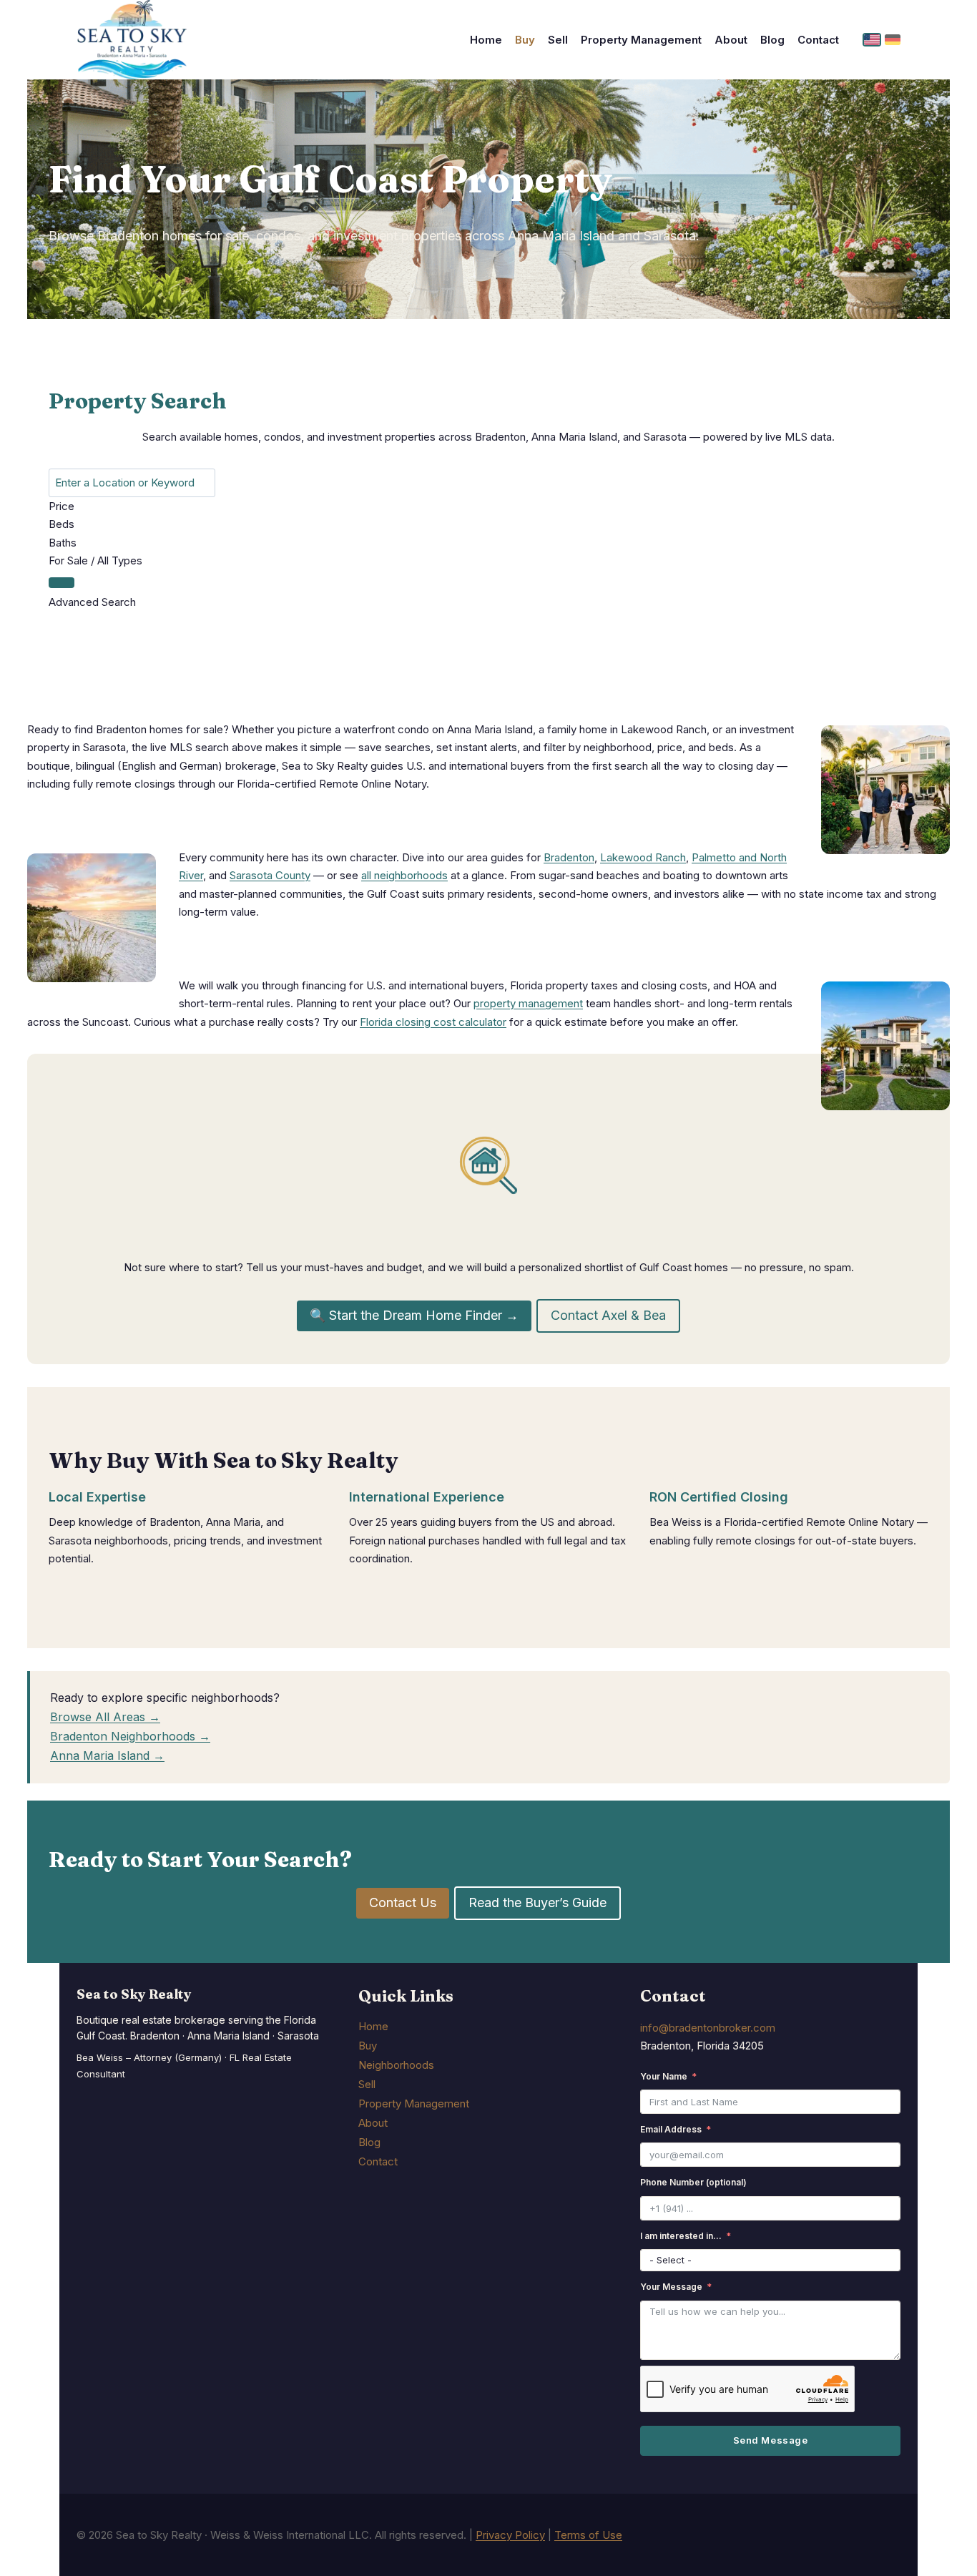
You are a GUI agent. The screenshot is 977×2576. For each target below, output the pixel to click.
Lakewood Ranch (643, 857)
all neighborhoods (404, 875)
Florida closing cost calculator (433, 1022)
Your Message (671, 2287)
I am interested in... (681, 2236)
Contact (818, 40)
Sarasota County (270, 875)
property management (528, 1003)
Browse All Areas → (105, 1717)
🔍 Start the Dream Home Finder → (414, 1315)
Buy (525, 40)
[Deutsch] (893, 40)
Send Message (770, 2440)
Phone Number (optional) (693, 2182)
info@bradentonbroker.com (708, 2028)
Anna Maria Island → (107, 1755)
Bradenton (569, 857)
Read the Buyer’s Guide (537, 1902)
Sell (558, 40)
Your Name (664, 2076)
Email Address (671, 2129)
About (731, 40)
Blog (772, 40)
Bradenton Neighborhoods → (130, 1736)
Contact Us (403, 1902)
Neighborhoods (396, 2065)
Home (486, 40)
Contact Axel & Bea (608, 1315)
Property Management (641, 40)
